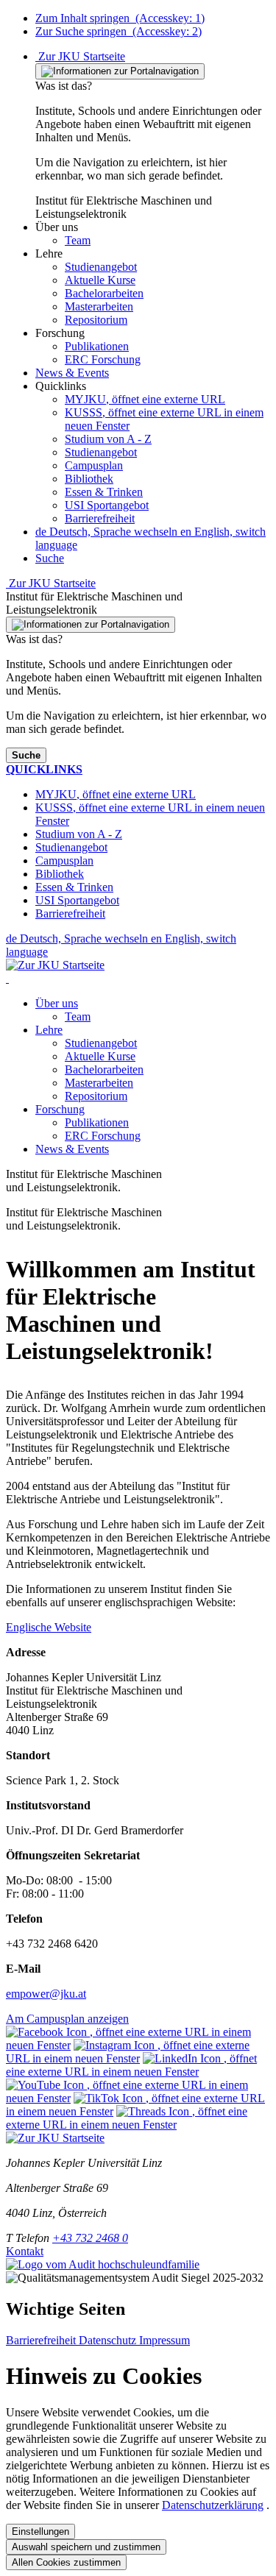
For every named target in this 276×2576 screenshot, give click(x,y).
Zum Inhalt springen (120, 18)
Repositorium (96, 1096)
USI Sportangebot (107, 505)
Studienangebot (101, 452)
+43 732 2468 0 (90, 2238)
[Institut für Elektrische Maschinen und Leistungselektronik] (7, 978)
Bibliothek (89, 479)
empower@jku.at (46, 1994)
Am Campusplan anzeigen (67, 2019)
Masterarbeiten (99, 1083)
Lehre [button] (49, 1030)
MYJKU (145, 399)
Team (78, 1016)
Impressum (164, 2340)
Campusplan (94, 465)
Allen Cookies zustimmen (66, 2562)
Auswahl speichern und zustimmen (86, 2547)
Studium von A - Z (108, 439)
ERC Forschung (103, 1136)
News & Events (72, 1149)
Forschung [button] (60, 1109)
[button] (57, 227)
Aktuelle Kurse (100, 1056)
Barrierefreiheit (100, 518)
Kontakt (25, 2251)
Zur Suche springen (118, 31)
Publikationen (97, 1122)
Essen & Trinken (104, 492)
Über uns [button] (57, 1003)
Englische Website (49, 1627)
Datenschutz (109, 2340)
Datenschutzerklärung (213, 2505)
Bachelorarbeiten (104, 1069)
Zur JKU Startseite (80, 56)
